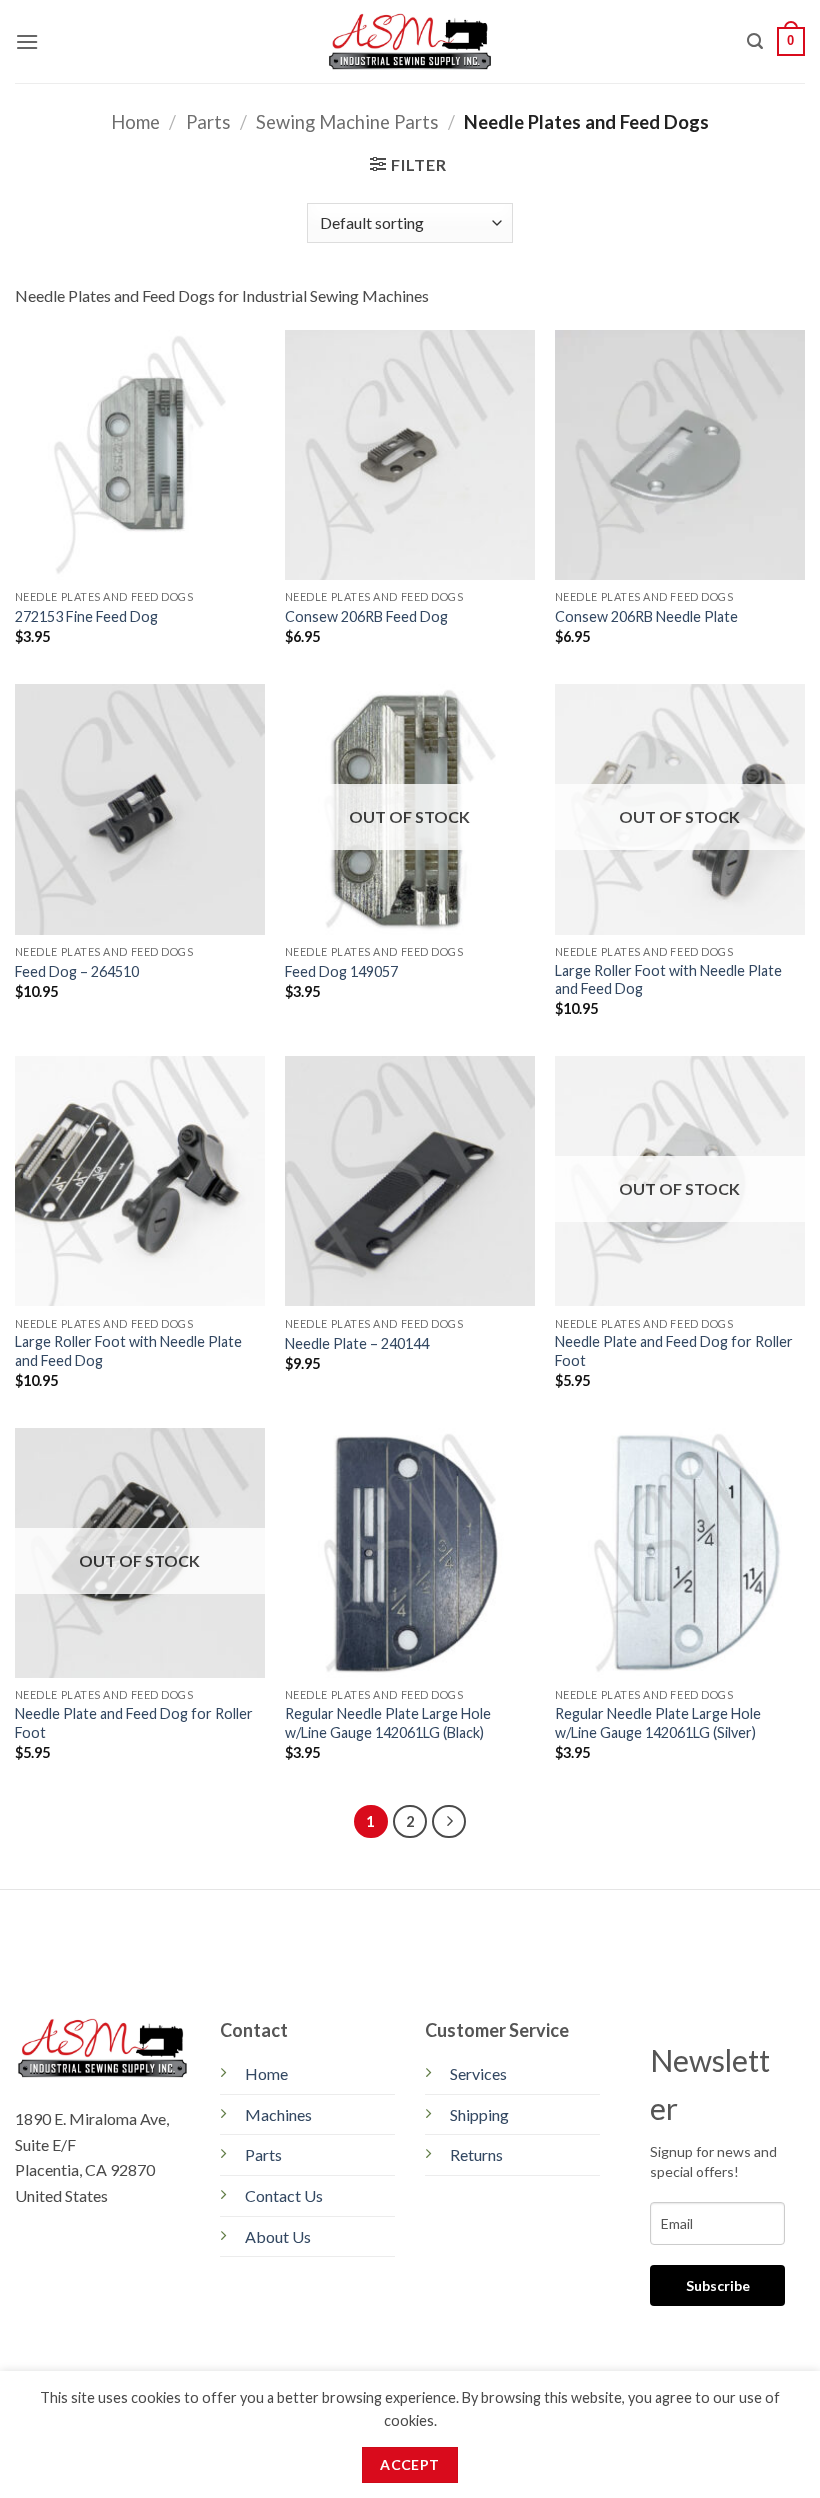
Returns (476, 2154)
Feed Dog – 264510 (77, 971)
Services (478, 2073)
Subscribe (718, 2285)
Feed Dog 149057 (341, 971)
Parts (208, 122)
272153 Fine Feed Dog (86, 616)
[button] (27, 41)
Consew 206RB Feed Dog (366, 616)
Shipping (479, 2114)
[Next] (449, 1822)
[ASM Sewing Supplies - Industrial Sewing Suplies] (410, 41)
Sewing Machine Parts (347, 122)
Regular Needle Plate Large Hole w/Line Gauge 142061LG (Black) (388, 1723)
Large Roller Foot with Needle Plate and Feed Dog (668, 980)
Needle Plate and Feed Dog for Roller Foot (674, 1351)
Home (135, 122)
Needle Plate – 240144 (357, 1343)
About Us (278, 2236)
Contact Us (284, 2195)
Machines (278, 2114)
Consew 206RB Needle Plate (646, 616)
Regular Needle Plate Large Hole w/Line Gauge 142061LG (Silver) (658, 1723)
